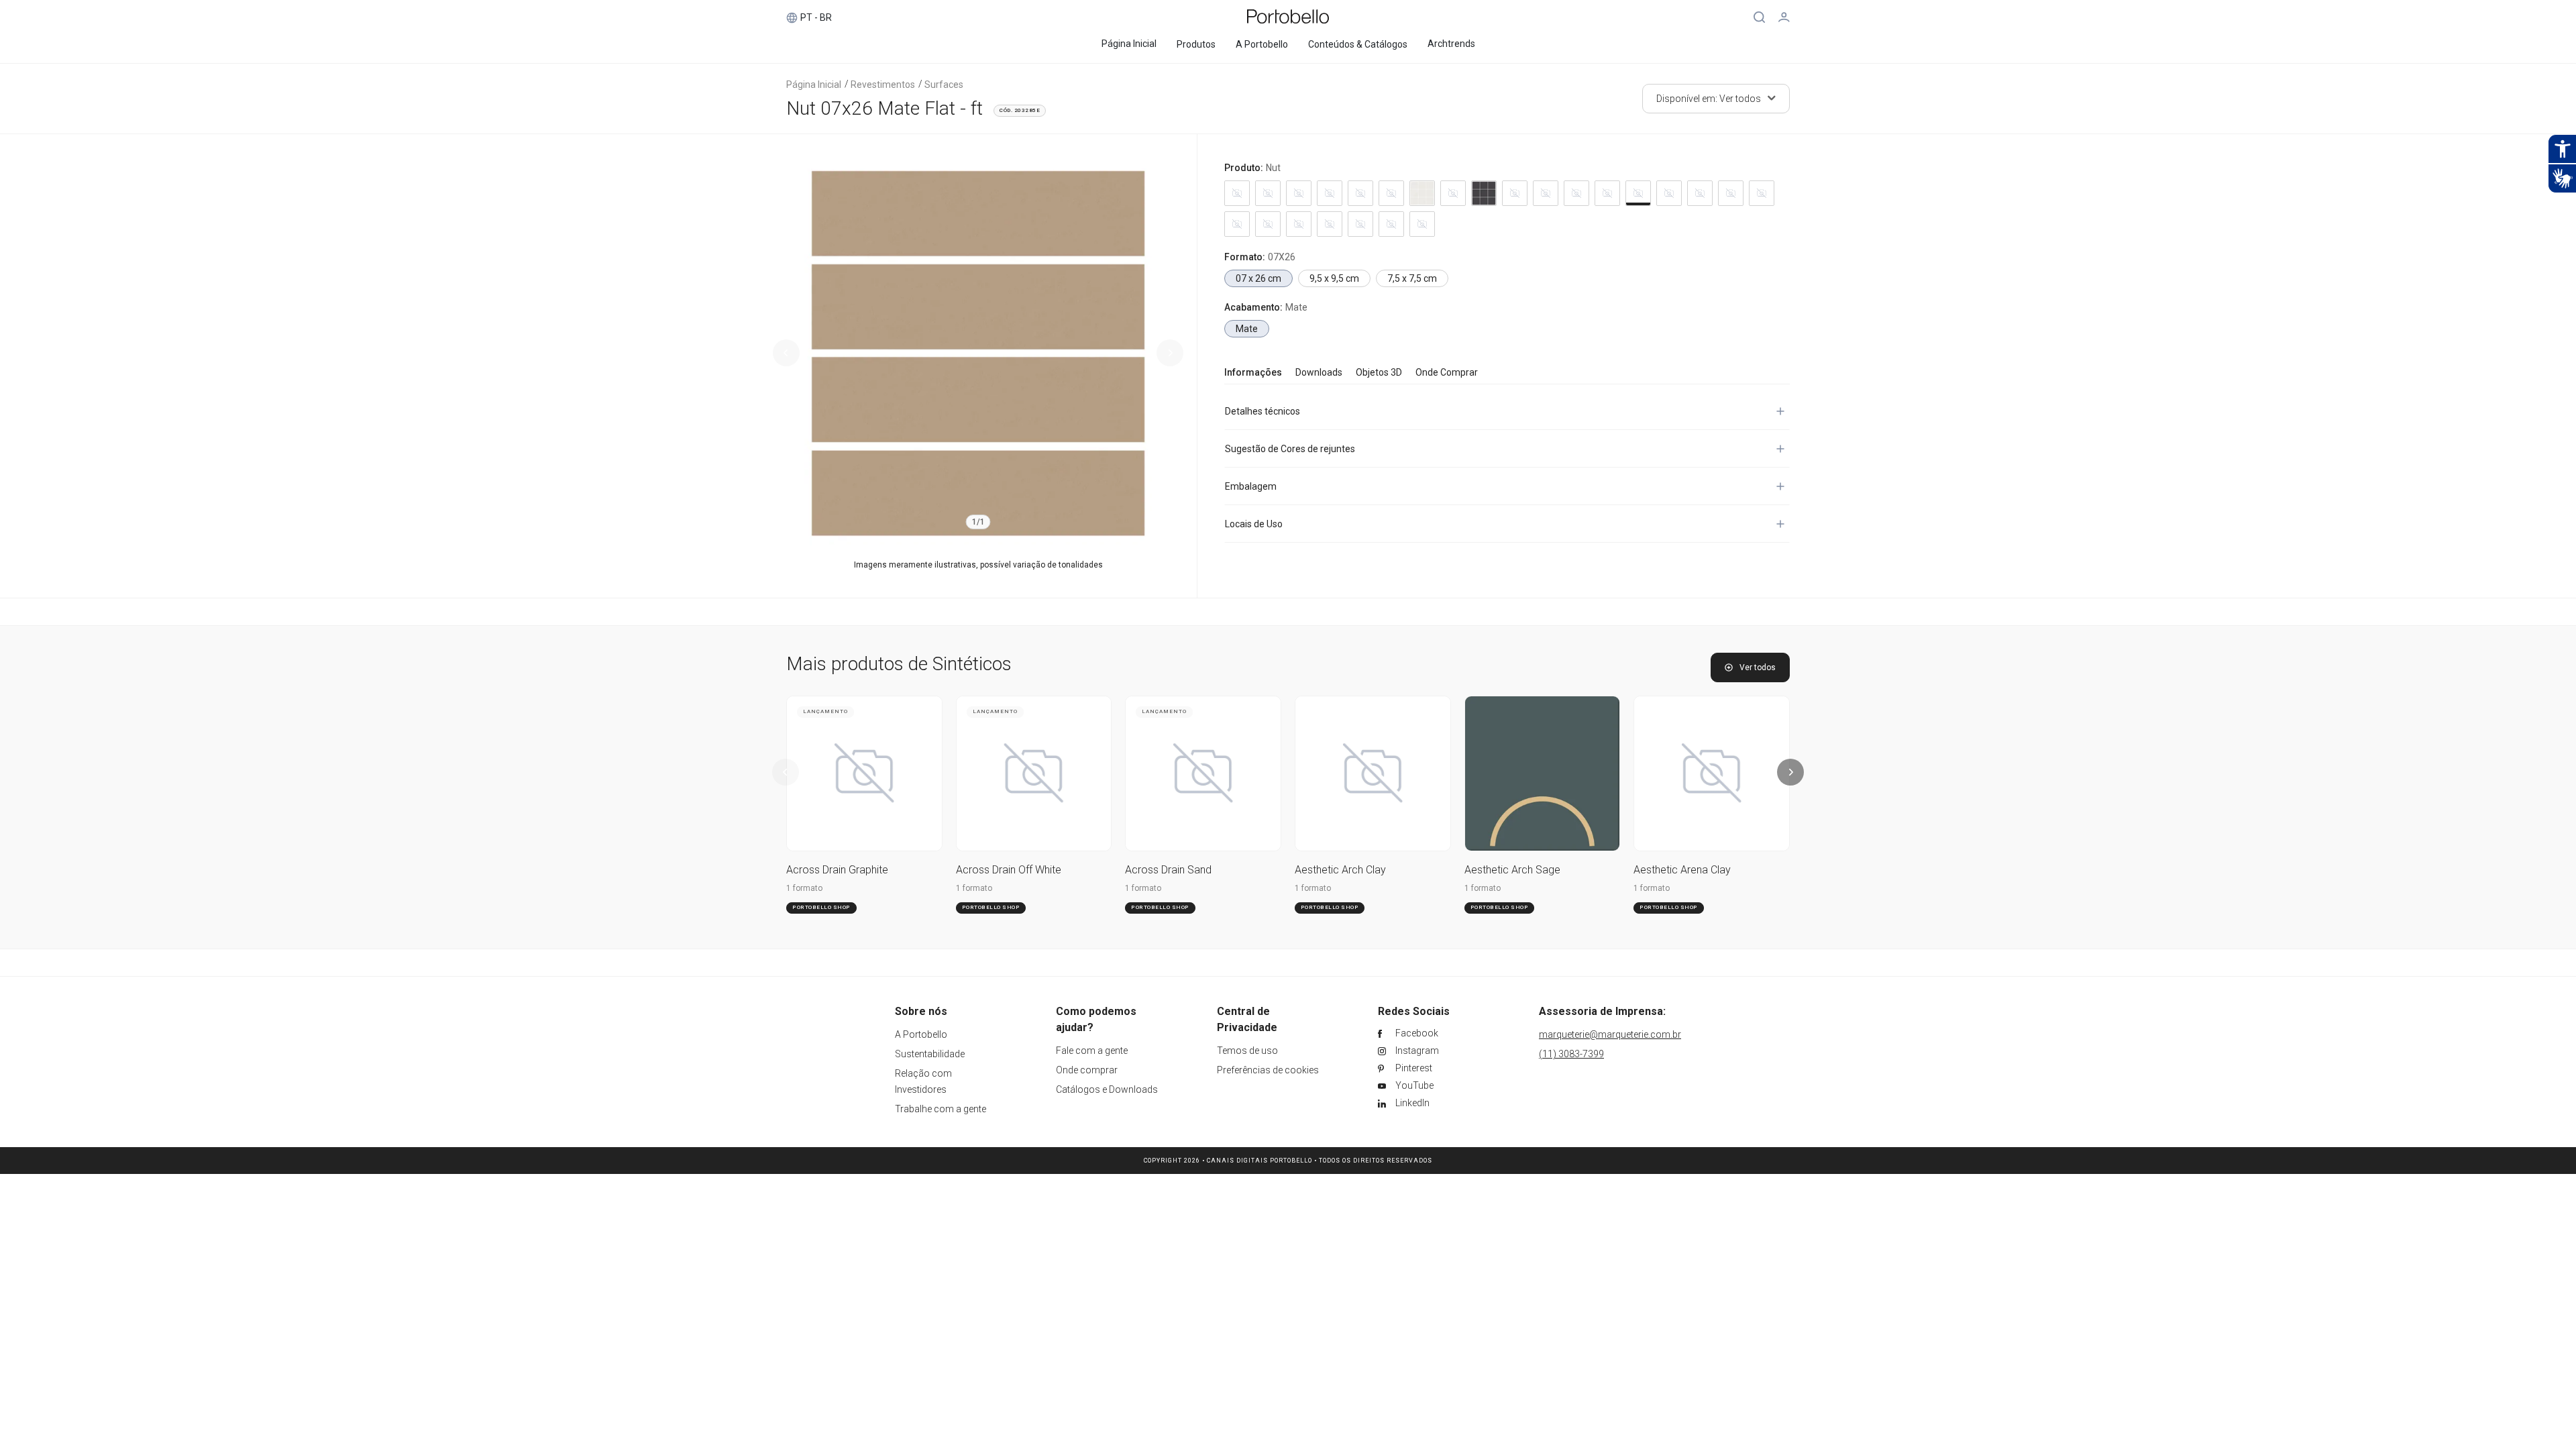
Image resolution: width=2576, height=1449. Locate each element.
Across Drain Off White (1009, 870)
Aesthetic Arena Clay (1682, 870)
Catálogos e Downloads (1107, 1089)
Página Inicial (814, 85)
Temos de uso (1247, 1051)
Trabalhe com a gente (941, 1109)
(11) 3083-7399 (1571, 1054)
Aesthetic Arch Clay (1340, 870)
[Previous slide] (786, 353)
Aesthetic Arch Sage (1512, 870)
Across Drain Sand (1168, 870)
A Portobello (921, 1034)
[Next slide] (1170, 353)
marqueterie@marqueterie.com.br (1610, 1034)
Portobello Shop (821, 907)
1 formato (804, 888)
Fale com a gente (1092, 1051)
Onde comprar (1087, 1070)
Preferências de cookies (1268, 1070)
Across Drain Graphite (837, 870)
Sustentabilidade (930, 1054)
